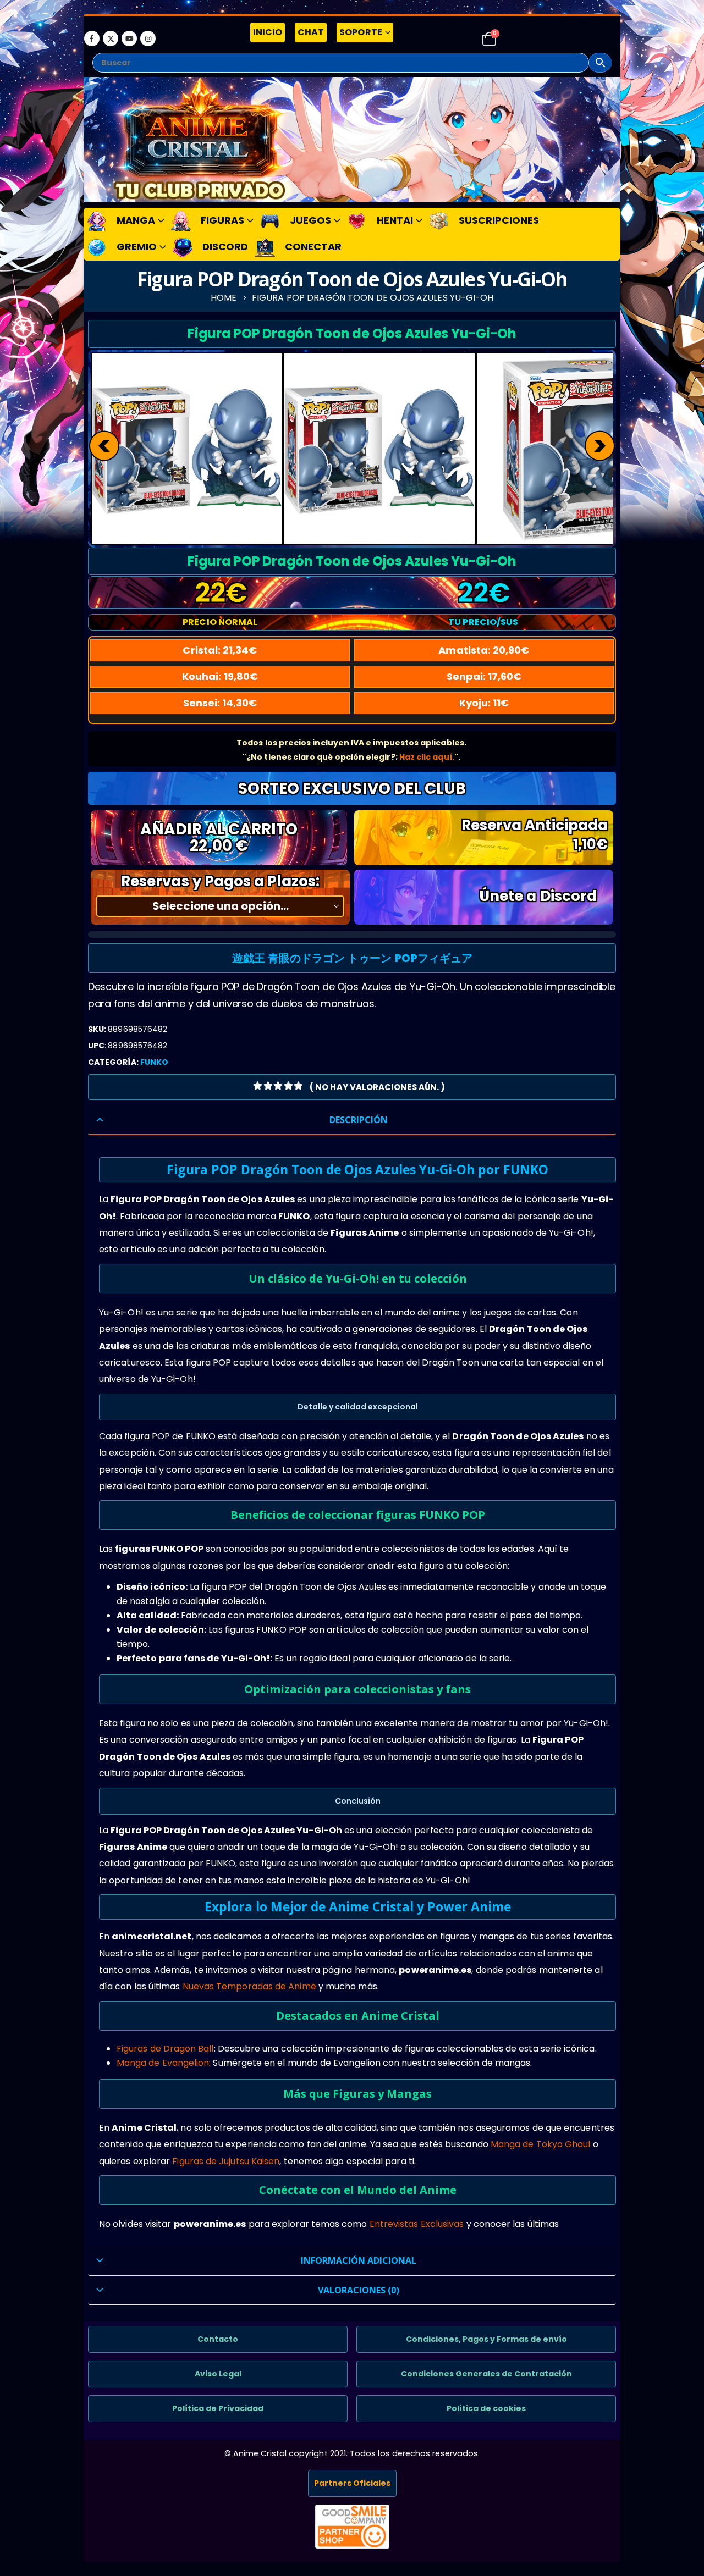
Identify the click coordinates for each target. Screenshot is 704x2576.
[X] (111, 38)
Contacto (218, 2339)
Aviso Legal (218, 2374)
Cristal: (220, 650)
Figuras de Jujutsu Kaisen (226, 2161)
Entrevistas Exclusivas (417, 2224)
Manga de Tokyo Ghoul (541, 2144)
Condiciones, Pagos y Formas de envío (486, 2339)
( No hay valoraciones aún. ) (377, 1087)
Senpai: (484, 676)
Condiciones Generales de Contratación (486, 2374)
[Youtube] (129, 38)
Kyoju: (484, 703)
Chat (311, 32)
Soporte (361, 32)
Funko (154, 1062)
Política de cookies (486, 2408)
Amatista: (484, 650)
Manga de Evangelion (163, 2063)
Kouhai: (220, 676)
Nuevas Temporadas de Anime (249, 1986)
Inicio (268, 32)
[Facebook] (92, 38)
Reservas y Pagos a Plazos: (220, 881)
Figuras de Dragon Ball (165, 2049)
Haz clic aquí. (427, 757)
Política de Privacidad (218, 2408)
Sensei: (220, 703)
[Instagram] (148, 38)
